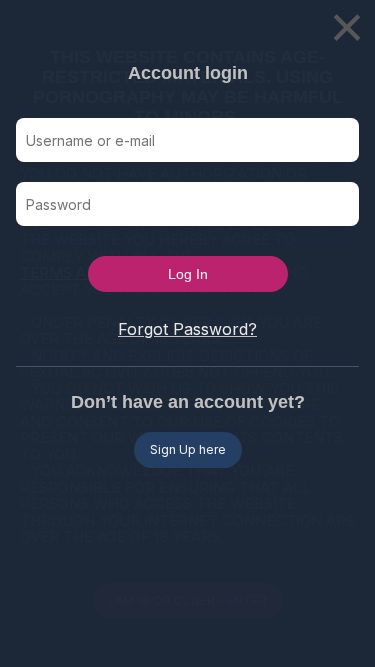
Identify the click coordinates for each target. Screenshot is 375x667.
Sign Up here (188, 449)
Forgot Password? (187, 329)
